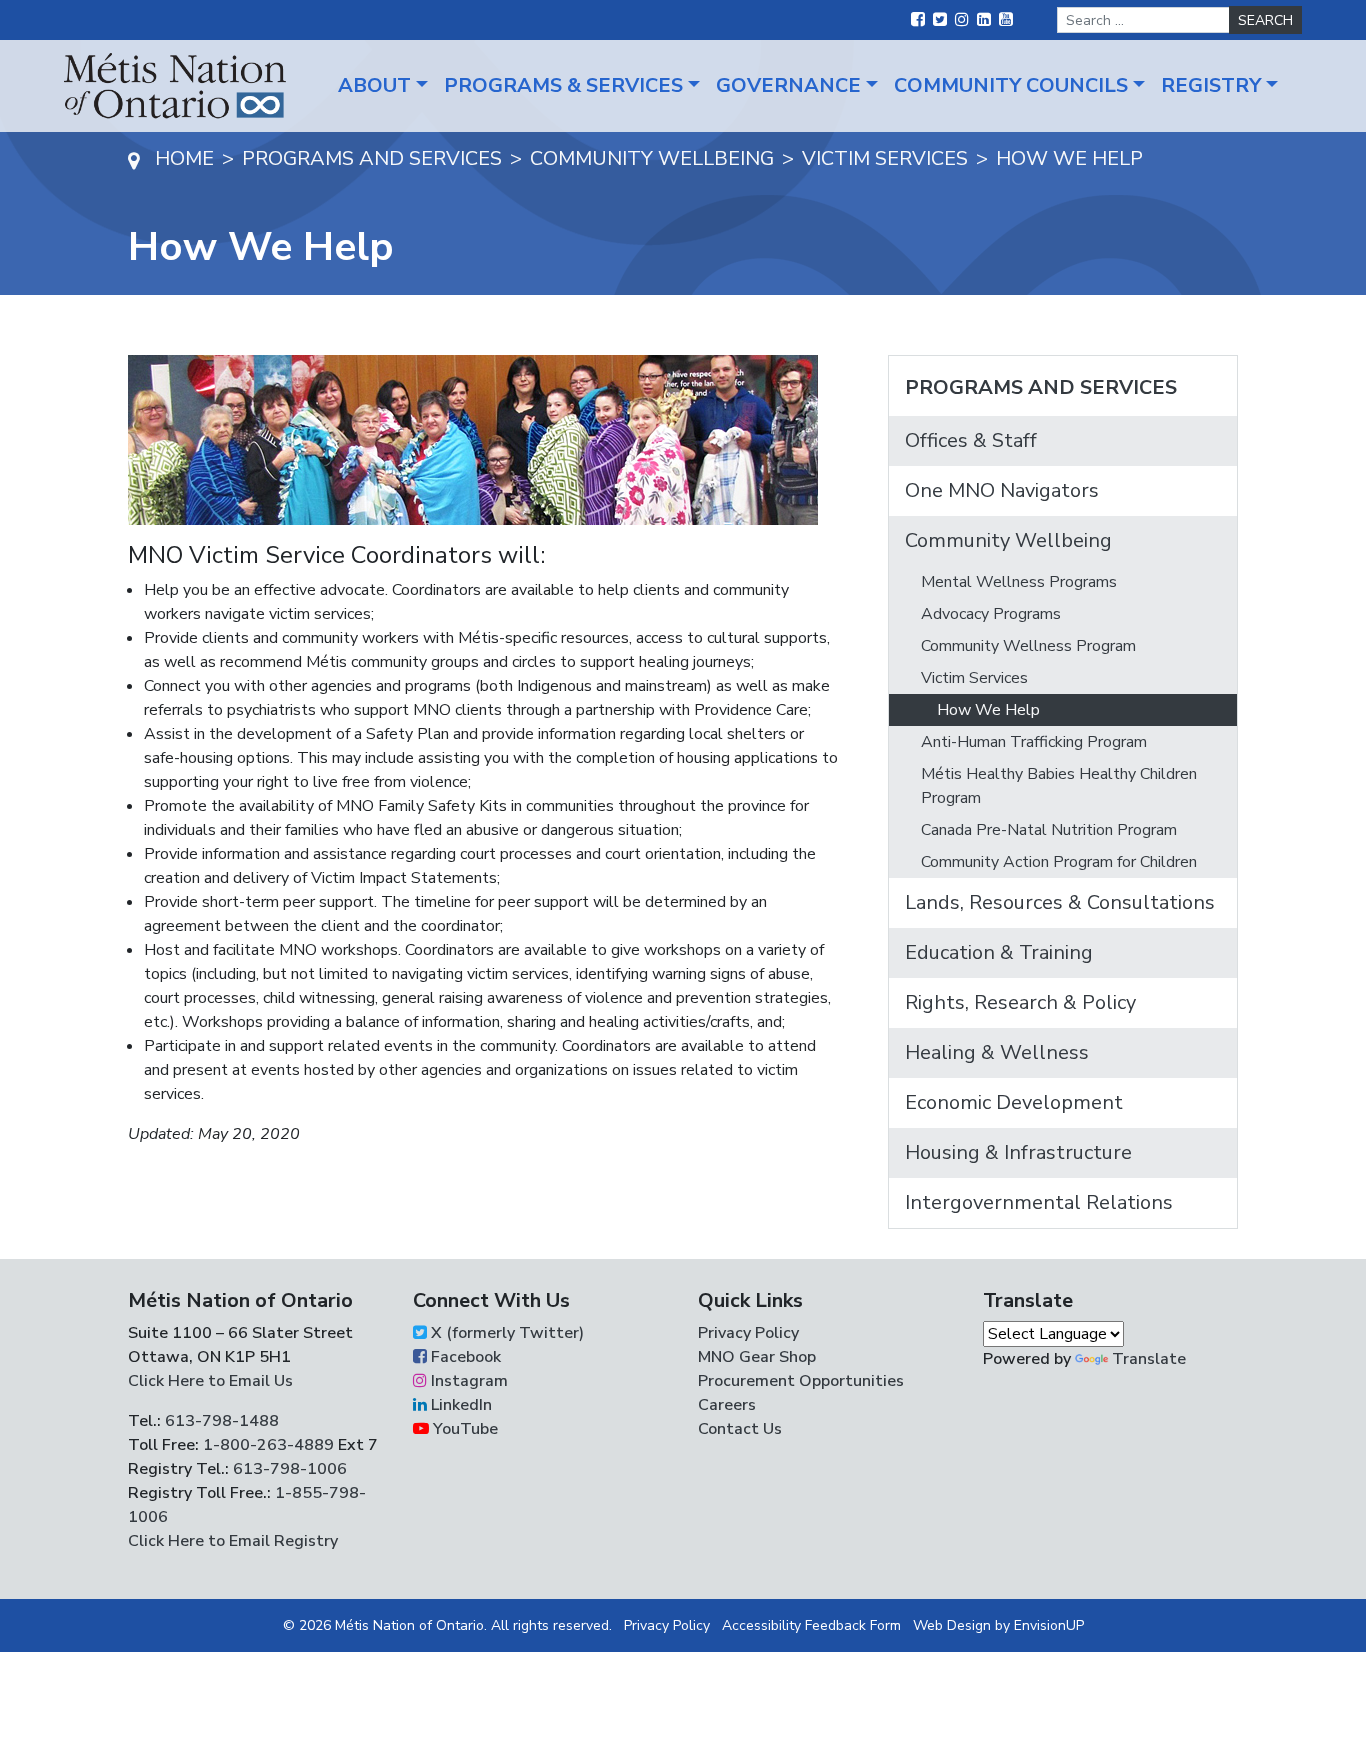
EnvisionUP (1049, 1625)
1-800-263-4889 (268, 1445)
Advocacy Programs (991, 614)
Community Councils (1011, 85)
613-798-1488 (222, 1421)
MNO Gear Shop (757, 1357)
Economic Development (1014, 1102)
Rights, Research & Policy (1020, 1002)
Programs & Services (563, 85)
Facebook (464, 1357)
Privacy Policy (748, 1333)
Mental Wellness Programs (1019, 582)
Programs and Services (1041, 387)
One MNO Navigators (1002, 490)
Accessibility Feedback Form (811, 1625)
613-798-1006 (288, 1469)
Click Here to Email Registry (233, 1541)
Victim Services (974, 678)
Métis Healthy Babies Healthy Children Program (1059, 786)
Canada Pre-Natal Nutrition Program (1049, 830)
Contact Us (740, 1429)
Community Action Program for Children (1059, 862)
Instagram (467, 1381)
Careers (727, 1405)
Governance (788, 85)
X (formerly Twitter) (505, 1333)
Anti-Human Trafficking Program (1034, 742)
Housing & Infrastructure (1018, 1152)
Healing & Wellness (997, 1052)
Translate (1149, 1359)
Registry (1211, 85)
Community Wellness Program (1028, 646)
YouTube (463, 1429)
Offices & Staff (971, 440)
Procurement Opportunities (801, 1381)
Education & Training (999, 952)
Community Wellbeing (1008, 540)
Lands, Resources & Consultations (1060, 902)
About (374, 85)
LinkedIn (459, 1405)
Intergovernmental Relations (1039, 1202)
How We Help (988, 710)
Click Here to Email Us (210, 1381)
